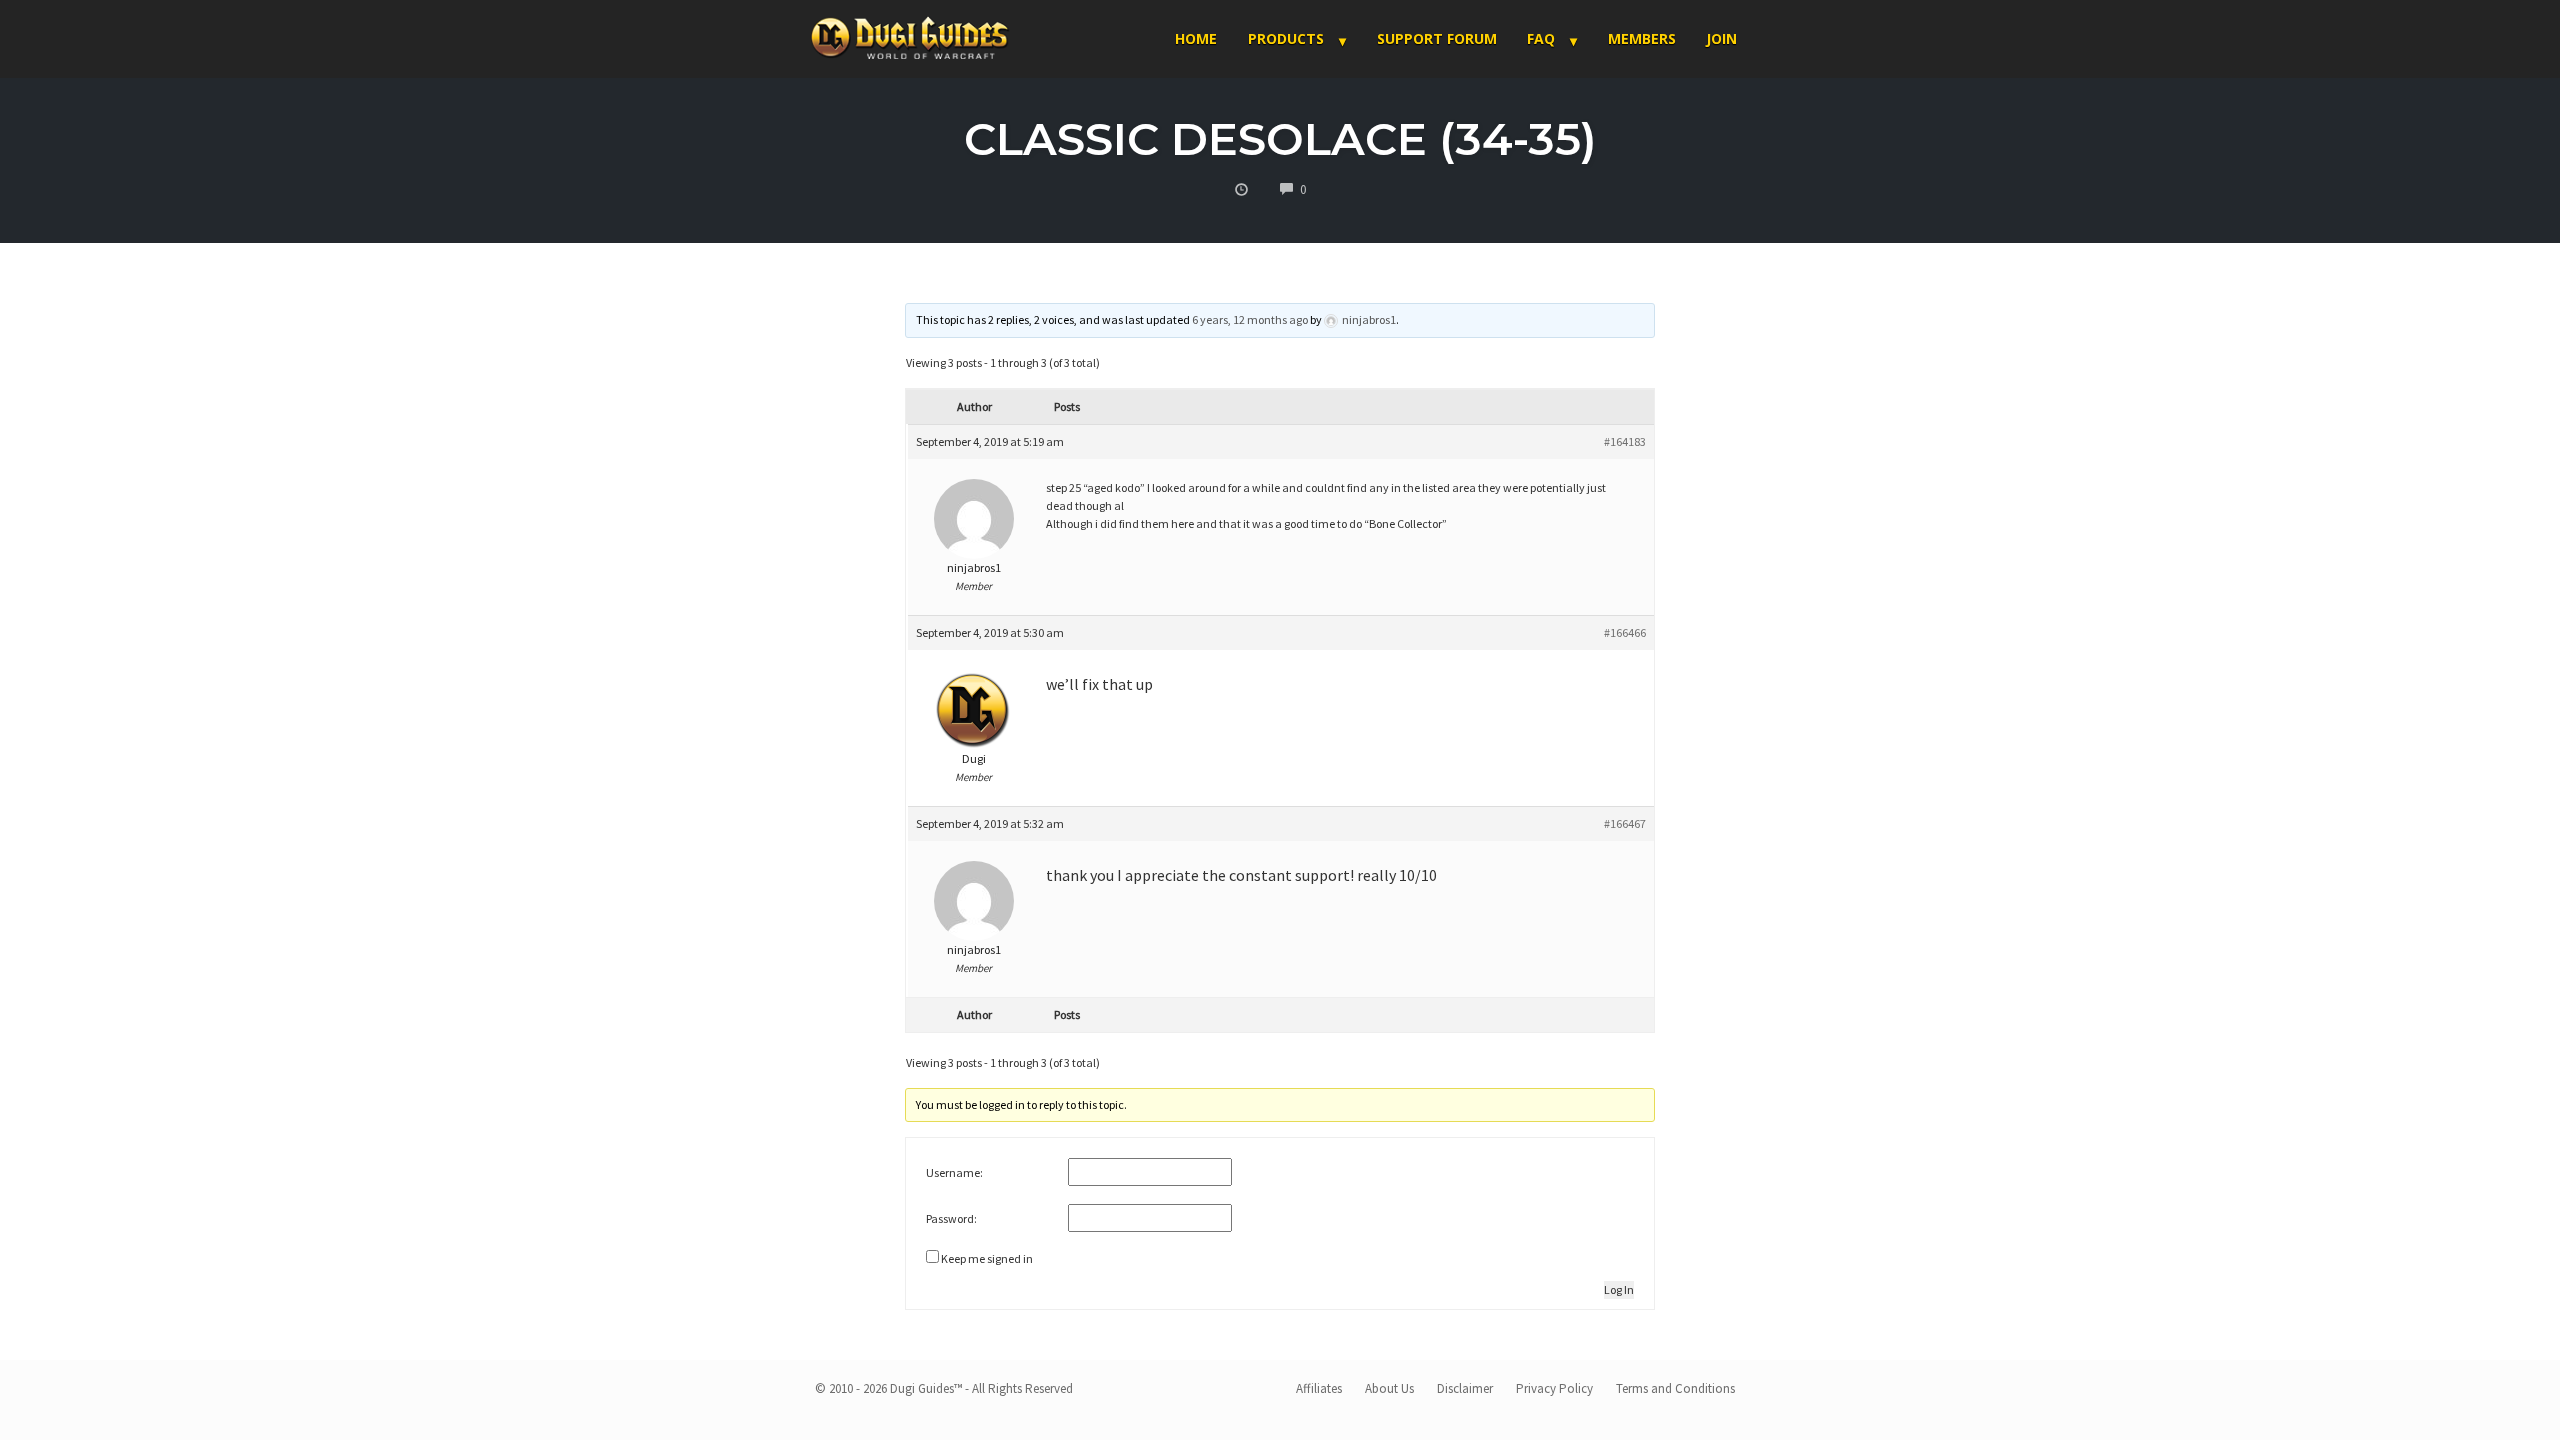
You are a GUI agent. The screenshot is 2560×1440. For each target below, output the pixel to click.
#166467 (1625, 823)
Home (1196, 38)
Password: (951, 1218)
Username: (954, 1172)
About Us (1389, 1388)
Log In (1619, 1289)
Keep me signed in (987, 1258)
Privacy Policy (1554, 1388)
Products (1286, 38)
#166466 (1625, 632)
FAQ (1541, 38)
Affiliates (1319, 1388)
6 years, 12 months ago (1250, 319)
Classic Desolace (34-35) (1280, 138)
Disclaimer (1465, 1388)
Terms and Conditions (1675, 1388)
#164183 (1625, 441)
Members (1642, 38)
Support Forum (1437, 38)
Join (1721, 38)
